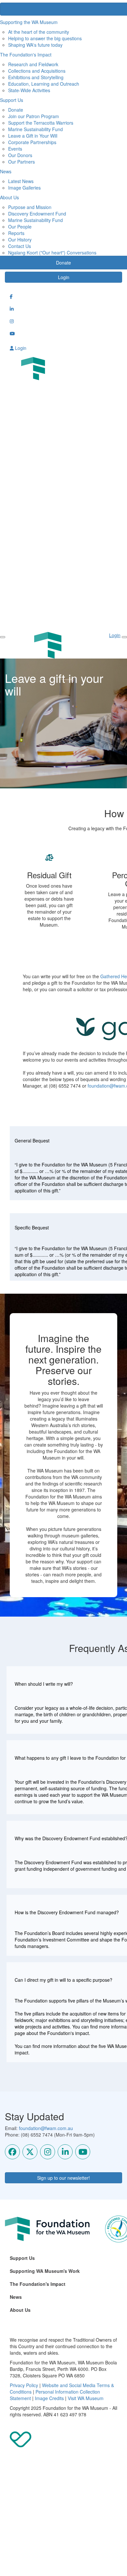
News (16, 2297)
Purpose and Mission (30, 207)
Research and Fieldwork (33, 64)
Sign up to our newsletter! (63, 2178)
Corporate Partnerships (32, 142)
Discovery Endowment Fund (37, 214)
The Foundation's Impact (38, 2284)
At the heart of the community (39, 32)
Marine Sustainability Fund (35, 129)
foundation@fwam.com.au (46, 2128)
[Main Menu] (3, 637)
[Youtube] (83, 2152)
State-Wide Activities (29, 90)
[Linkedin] (65, 2152)
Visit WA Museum (86, 2398)
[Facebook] (12, 2152)
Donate (16, 110)
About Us (20, 2310)
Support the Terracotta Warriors (41, 123)
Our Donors (20, 155)
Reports (16, 233)
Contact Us (20, 246)
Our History (20, 240)
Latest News (21, 181)
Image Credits (49, 2398)
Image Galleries (24, 188)
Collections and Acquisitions (37, 71)
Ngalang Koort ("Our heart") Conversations (52, 253)
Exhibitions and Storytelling (36, 77)
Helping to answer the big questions (45, 38)
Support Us (22, 2258)
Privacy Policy (24, 2385)
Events (15, 149)
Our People (20, 227)
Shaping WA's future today (35, 45)
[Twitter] (30, 2152)
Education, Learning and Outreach (44, 84)
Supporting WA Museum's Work (45, 2271)
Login (64, 277)
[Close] (124, 637)
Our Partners (21, 162)
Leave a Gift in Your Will (33, 136)
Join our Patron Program (34, 116)
